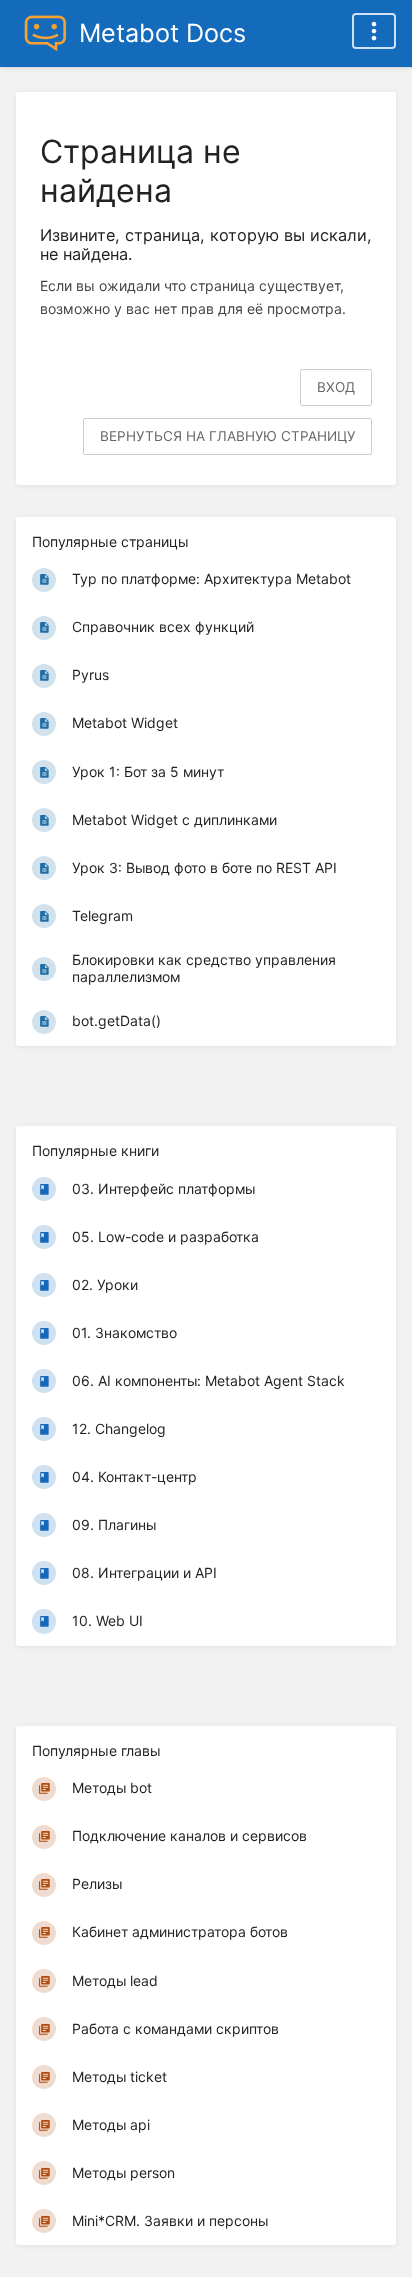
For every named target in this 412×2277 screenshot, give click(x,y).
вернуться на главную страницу (227, 436)
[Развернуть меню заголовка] (374, 31)
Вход (336, 387)
